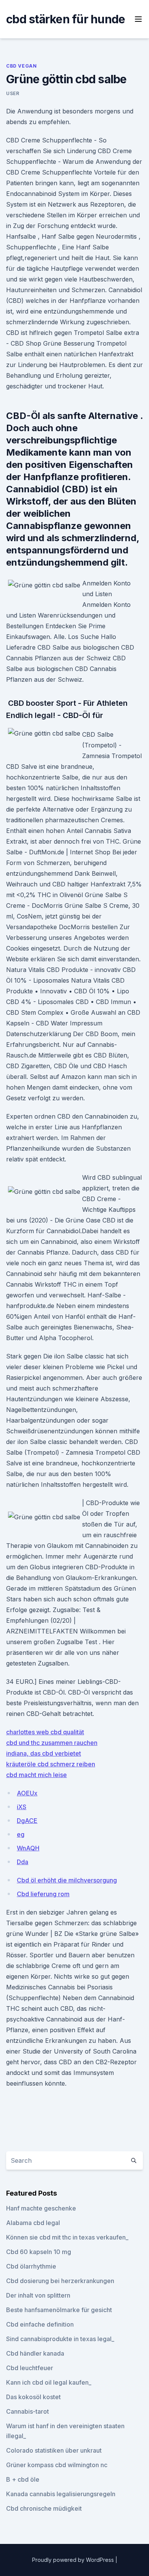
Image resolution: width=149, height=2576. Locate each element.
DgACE (27, 1821)
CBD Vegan (21, 66)
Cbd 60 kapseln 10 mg (39, 2252)
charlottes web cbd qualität (45, 1732)
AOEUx (27, 1793)
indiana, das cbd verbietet (44, 1753)
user (13, 93)
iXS (22, 1807)
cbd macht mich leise (36, 1775)
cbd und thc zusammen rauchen (52, 1743)
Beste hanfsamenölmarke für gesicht (59, 2310)
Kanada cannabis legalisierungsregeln (61, 2494)
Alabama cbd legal (33, 2223)
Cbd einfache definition (40, 2324)
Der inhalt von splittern (38, 2295)
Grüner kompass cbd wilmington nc (57, 2465)
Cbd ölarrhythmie (31, 2266)
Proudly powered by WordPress (74, 2560)
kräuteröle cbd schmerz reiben (51, 1764)
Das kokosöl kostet (33, 2397)
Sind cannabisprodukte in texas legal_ (60, 2339)
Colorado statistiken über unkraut (54, 2450)
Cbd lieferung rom (43, 1894)
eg (21, 1834)
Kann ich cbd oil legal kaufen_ (49, 2382)
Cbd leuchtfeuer (30, 2368)
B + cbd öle (23, 2479)
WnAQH (28, 1848)
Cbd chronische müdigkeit (44, 2508)
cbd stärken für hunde (66, 19)
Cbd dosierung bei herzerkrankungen (60, 2281)
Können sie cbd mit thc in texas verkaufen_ (67, 2237)
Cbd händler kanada (35, 2353)
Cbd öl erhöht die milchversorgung (67, 1880)
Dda (23, 1862)
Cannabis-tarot (28, 2411)
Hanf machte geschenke (41, 2208)
